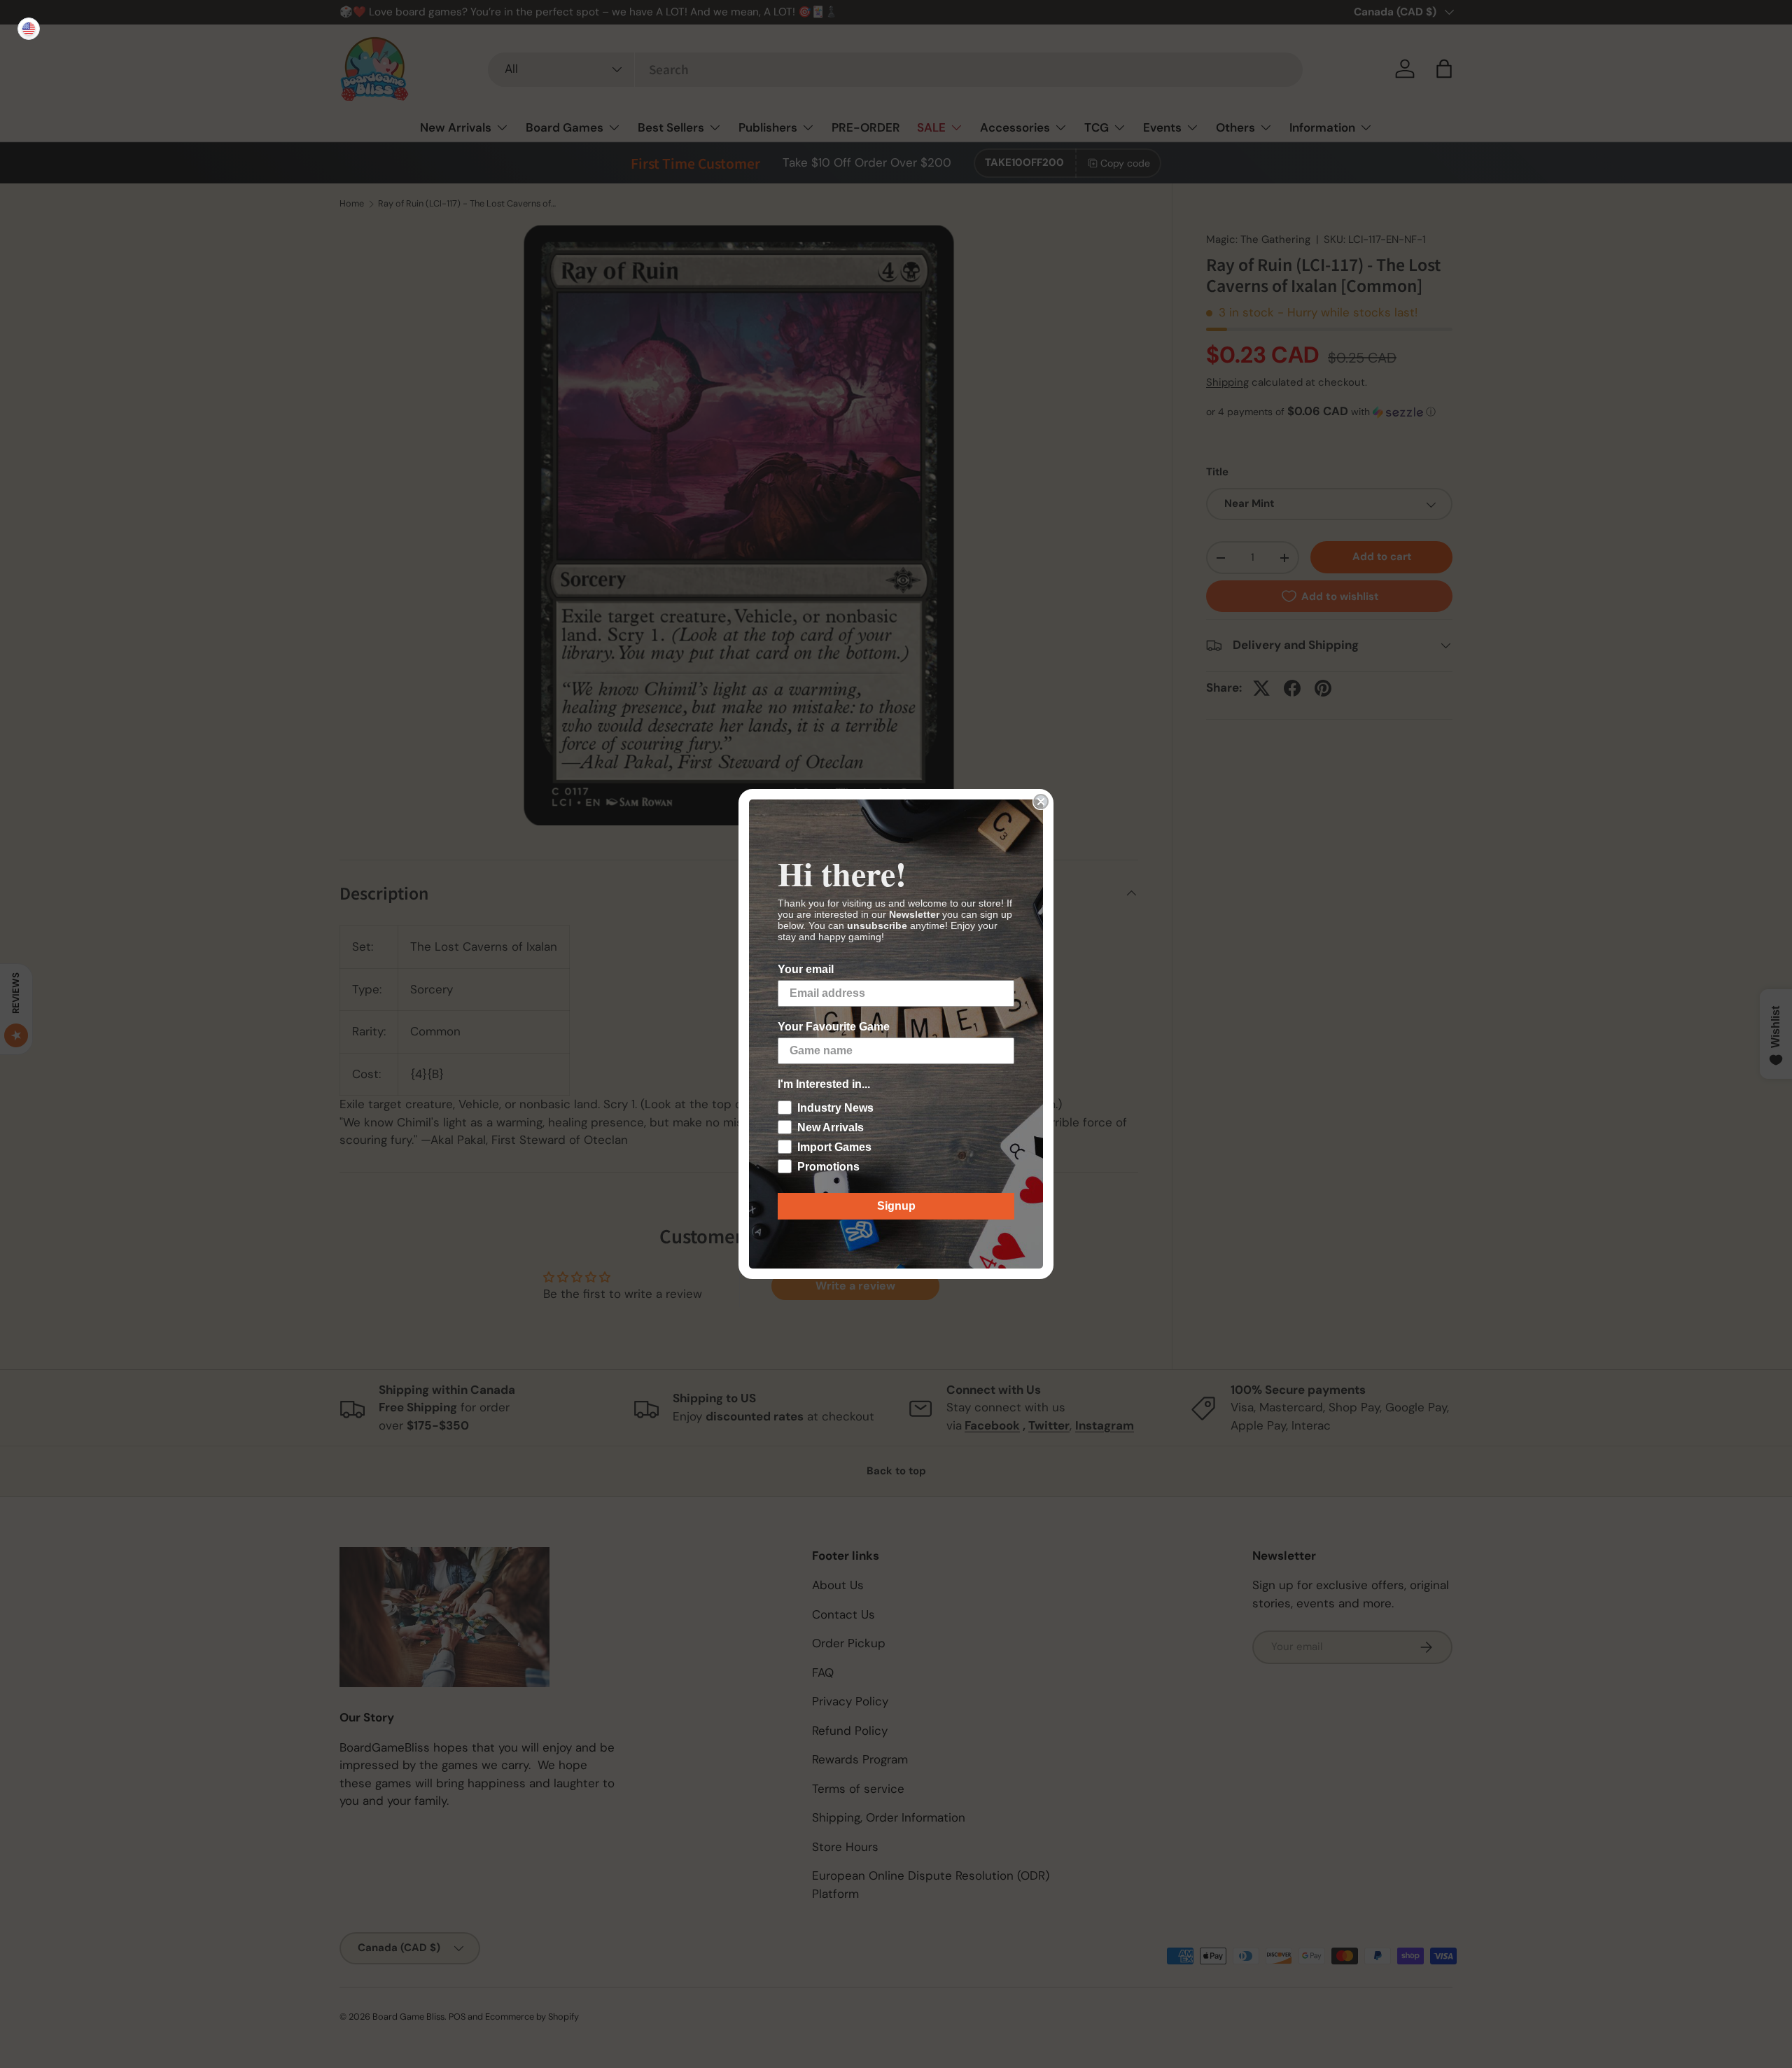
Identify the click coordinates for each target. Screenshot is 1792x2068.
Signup (896, 1206)
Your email (806, 969)
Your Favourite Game (834, 1027)
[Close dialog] (1041, 802)
